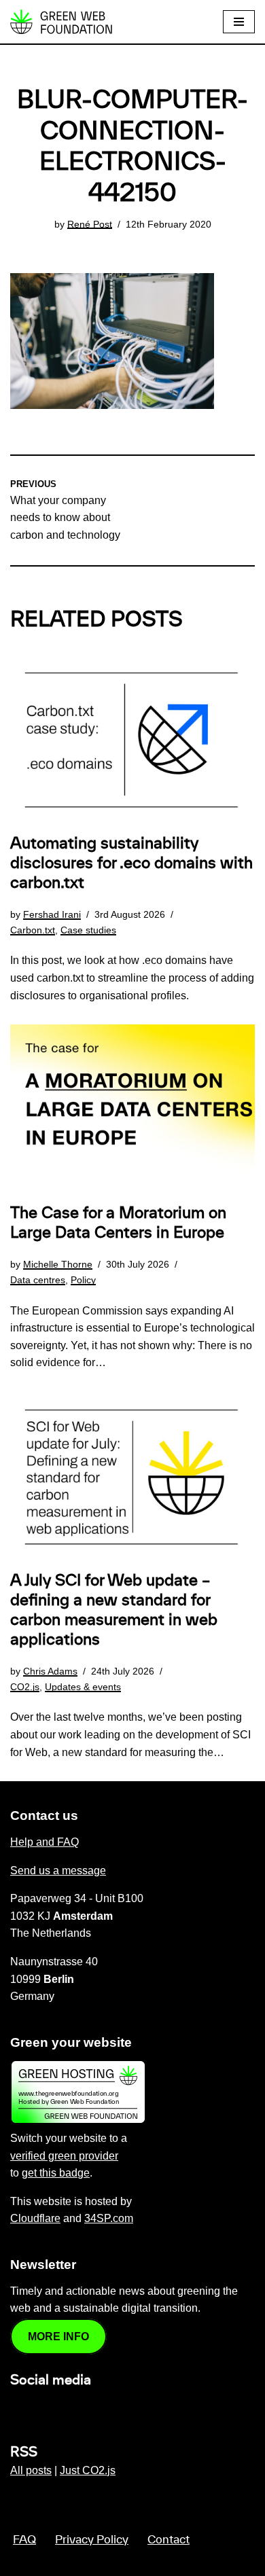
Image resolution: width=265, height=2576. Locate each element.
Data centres (38, 1280)
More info (58, 2337)
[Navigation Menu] (239, 22)
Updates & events (83, 1687)
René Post (90, 224)
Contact (169, 2540)
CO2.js (25, 1687)
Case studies (88, 930)
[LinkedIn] (18, 2409)
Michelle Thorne (58, 1264)
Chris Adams (50, 1671)
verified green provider (64, 2156)
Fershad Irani (52, 914)
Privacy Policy (92, 2540)
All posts (31, 2470)
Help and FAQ (45, 1842)
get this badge (56, 2173)
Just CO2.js (88, 2470)
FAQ (24, 2540)
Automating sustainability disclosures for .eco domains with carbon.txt (131, 863)
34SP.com (109, 2218)
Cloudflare (35, 2218)
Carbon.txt (33, 930)
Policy (83, 1280)
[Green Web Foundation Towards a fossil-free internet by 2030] (61, 22)
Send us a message (58, 1871)
